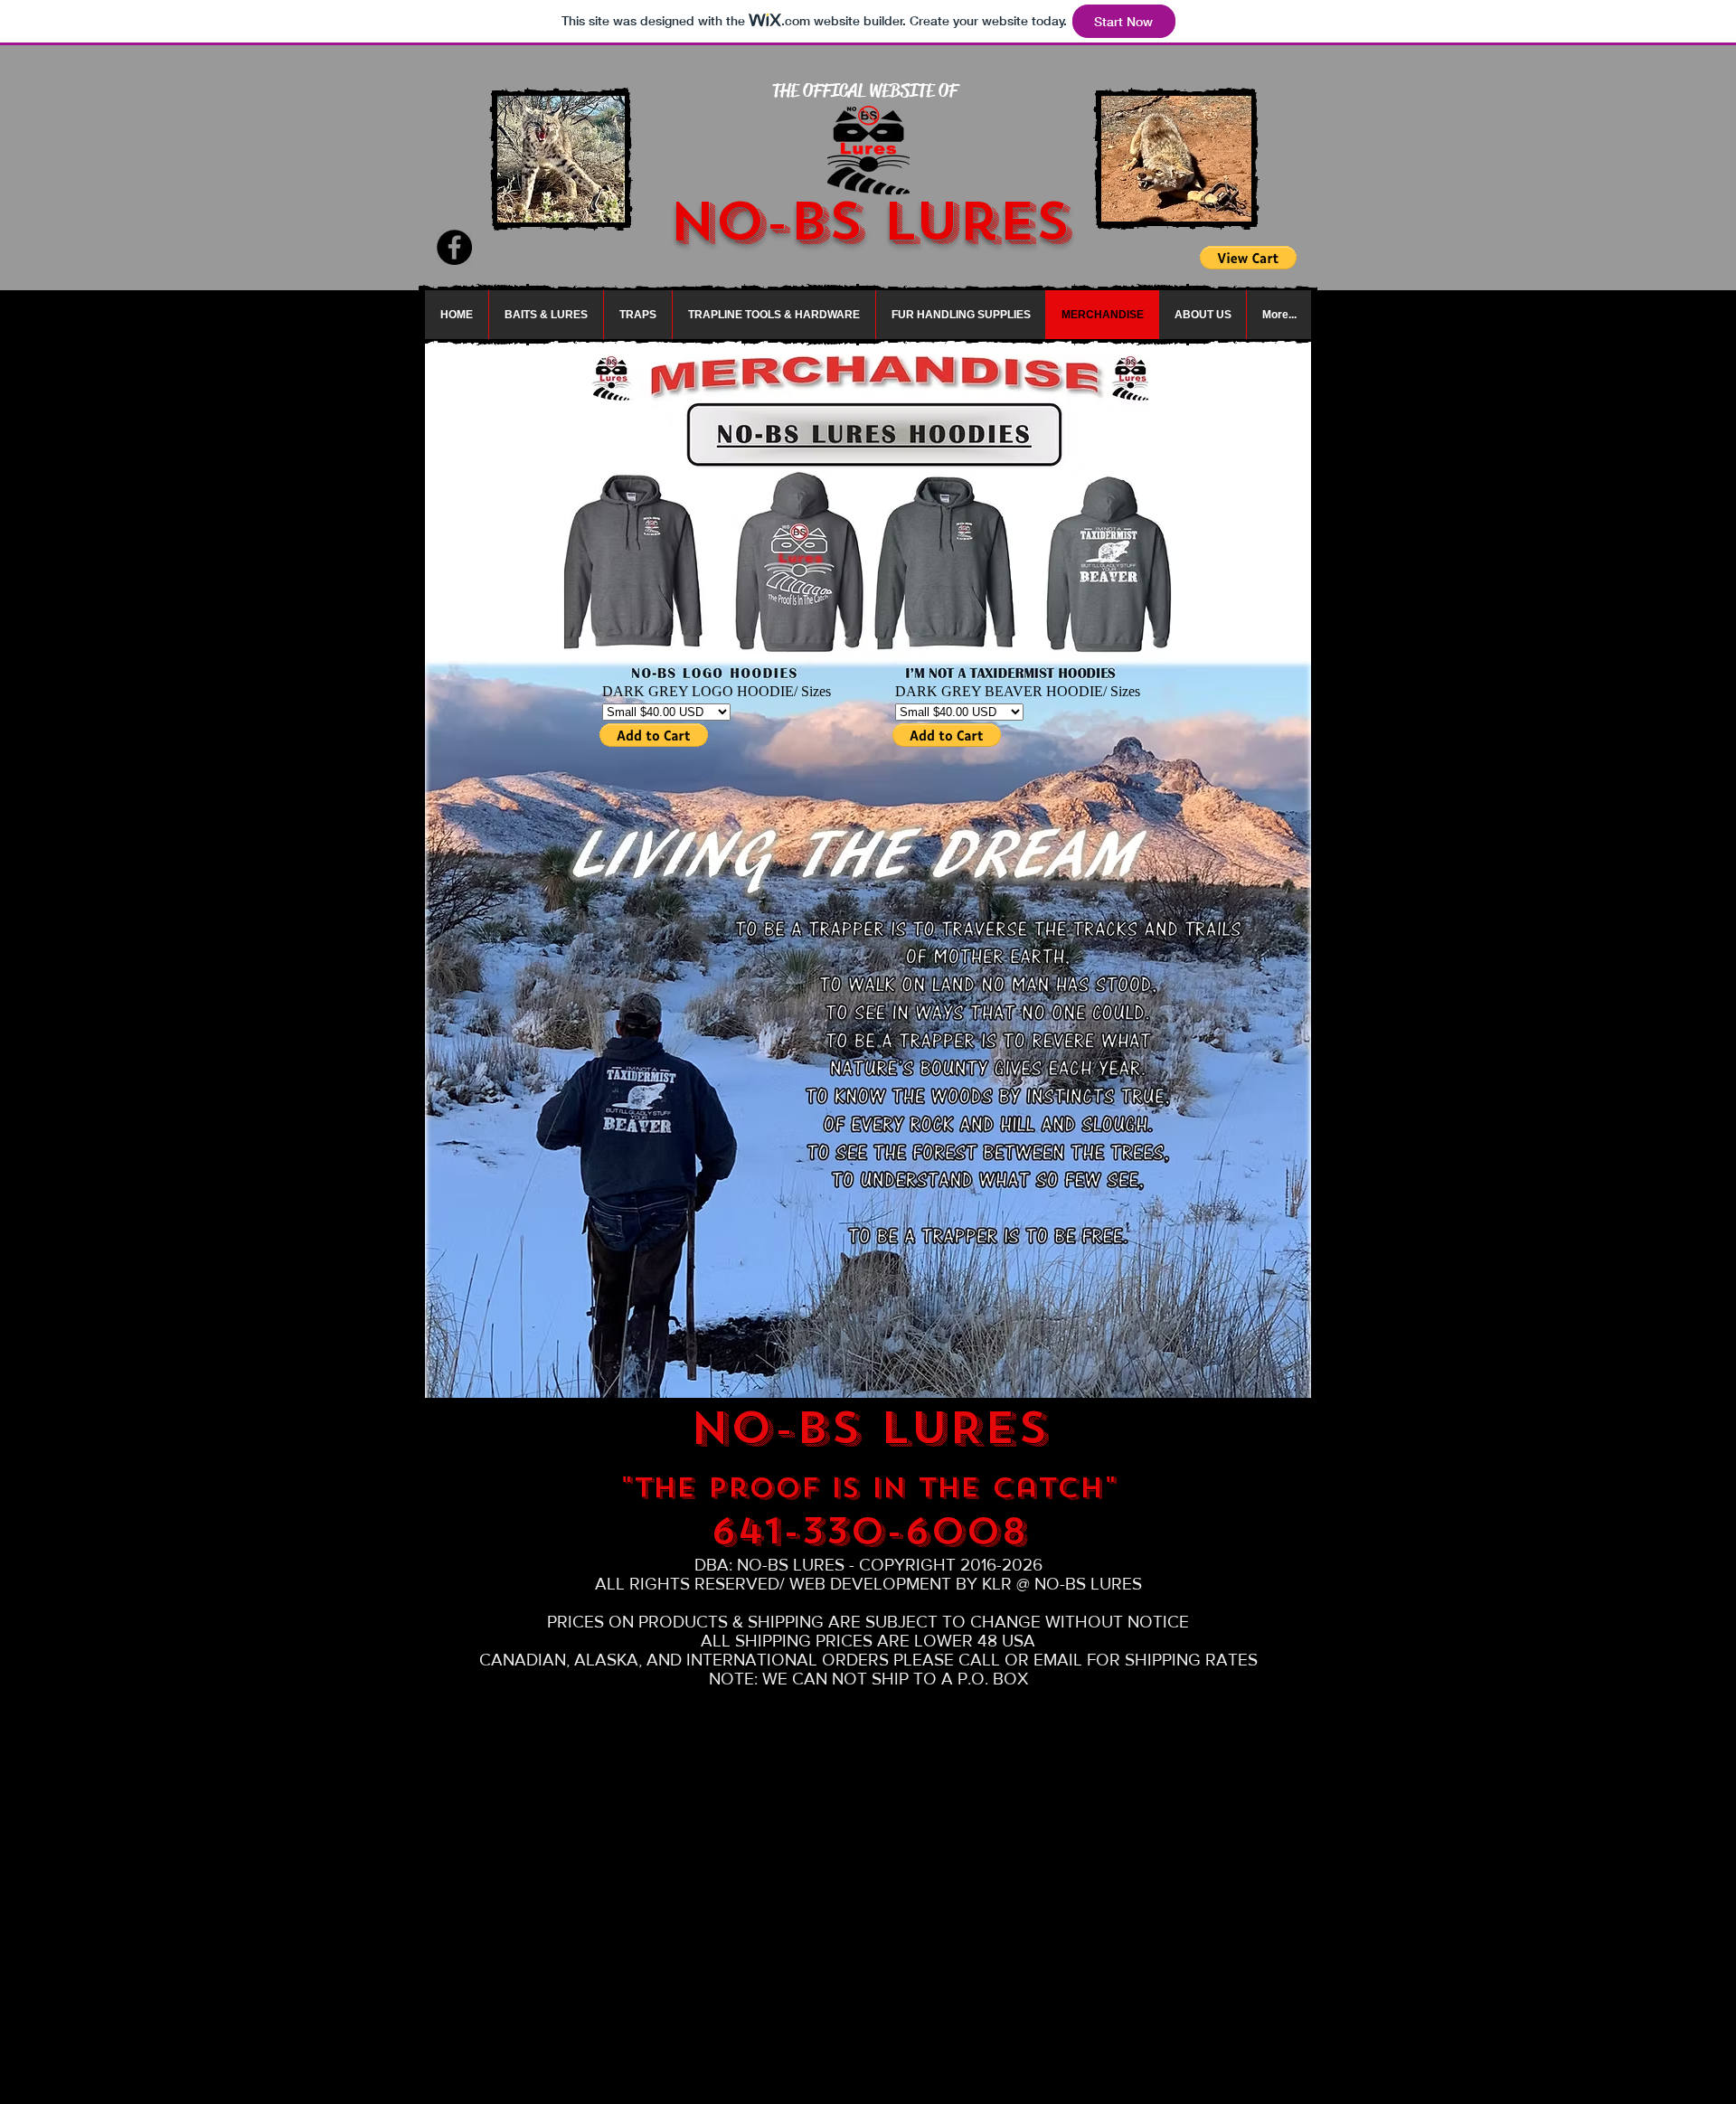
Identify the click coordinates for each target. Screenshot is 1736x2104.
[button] (546, 315)
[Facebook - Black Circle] (454, 247)
